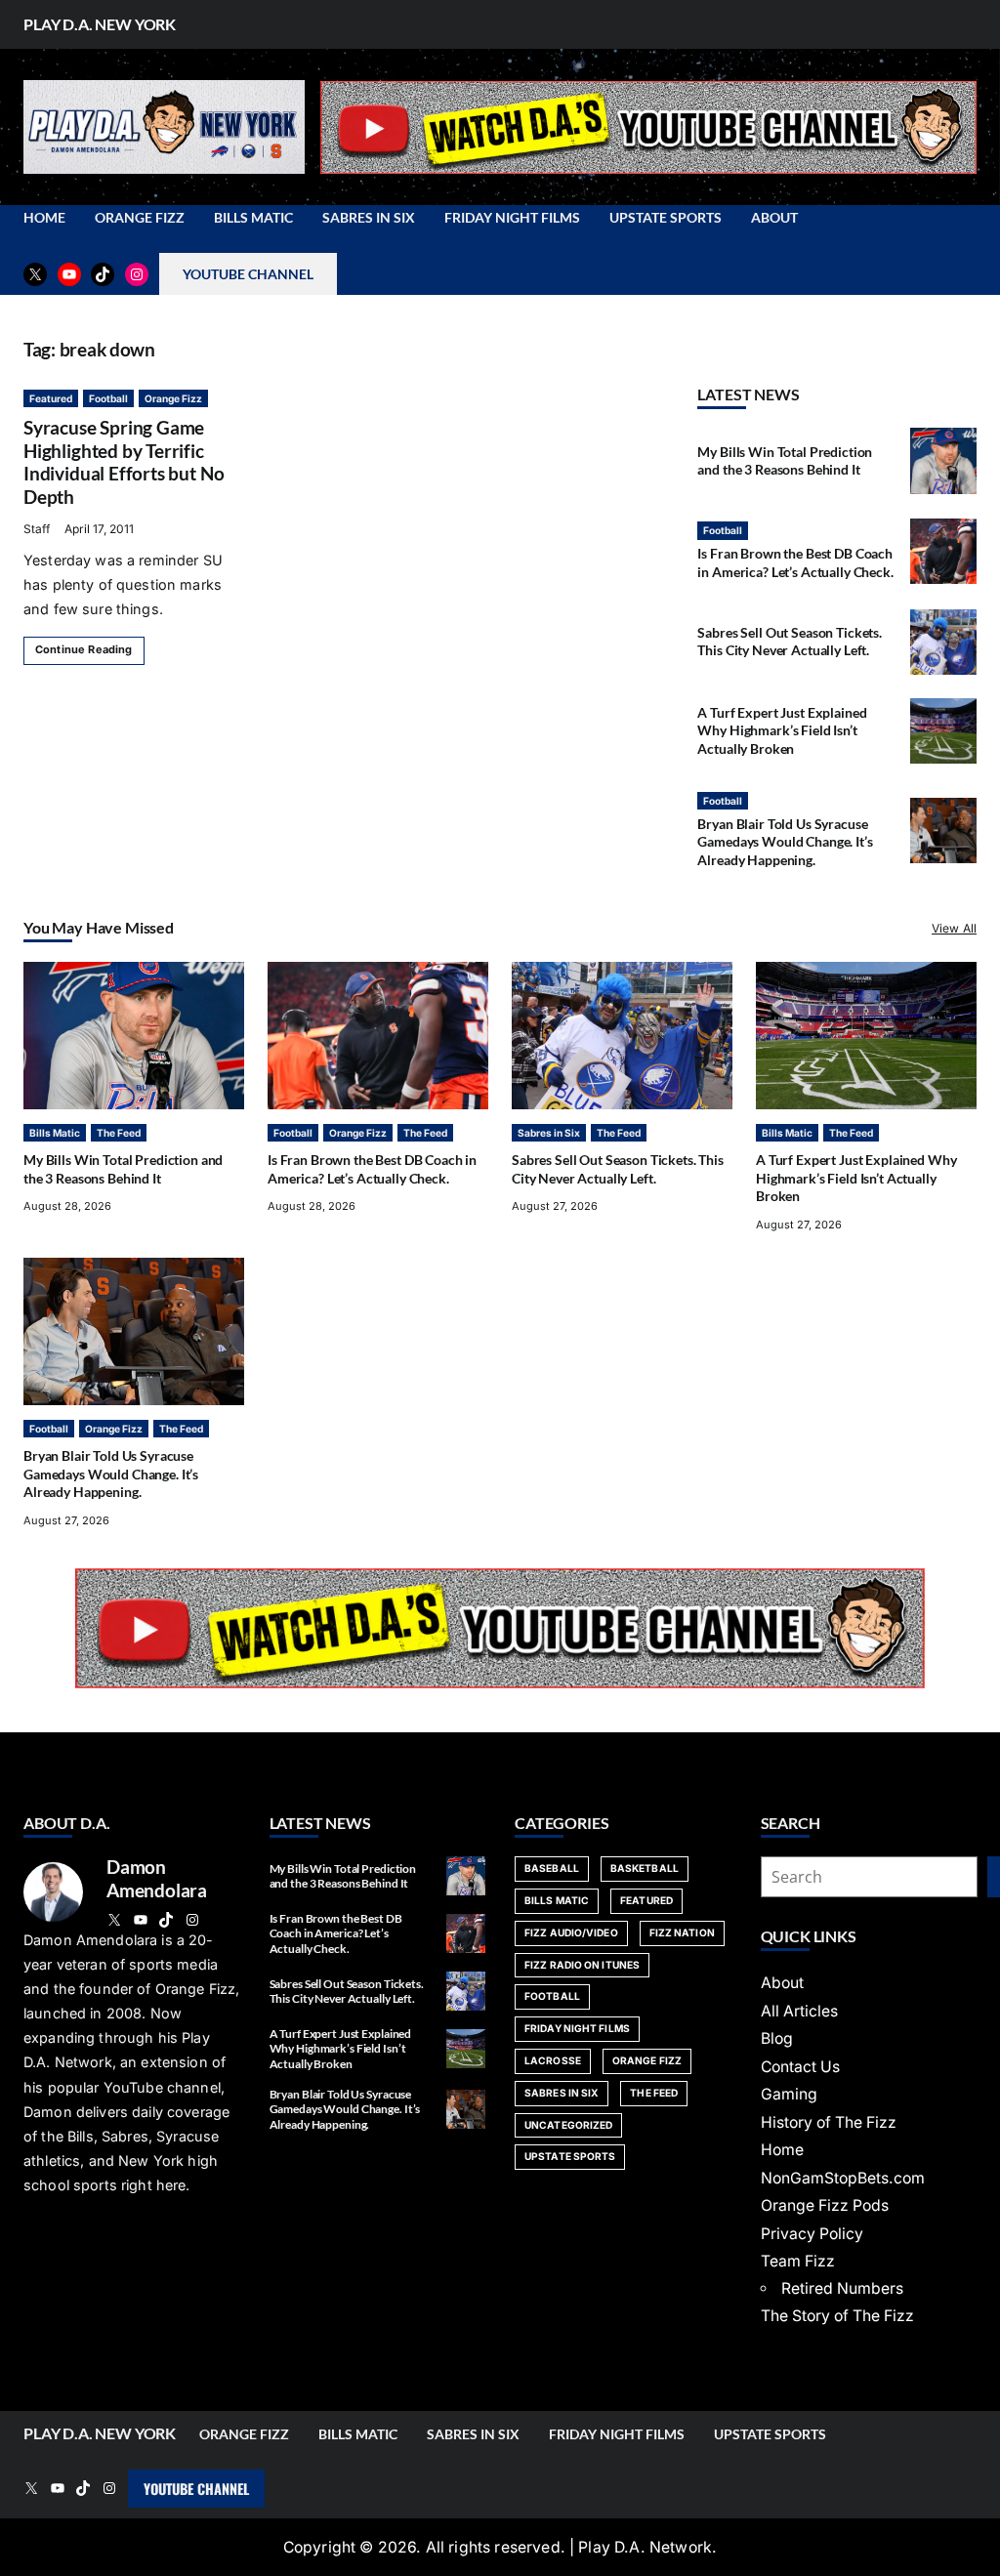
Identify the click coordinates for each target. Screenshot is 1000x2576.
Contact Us (800, 2067)
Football (108, 398)
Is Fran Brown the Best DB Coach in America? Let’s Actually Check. (795, 562)
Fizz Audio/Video (571, 1932)
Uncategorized (568, 2125)
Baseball (552, 1868)
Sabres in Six (549, 1133)
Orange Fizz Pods (825, 2205)
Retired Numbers (842, 2288)
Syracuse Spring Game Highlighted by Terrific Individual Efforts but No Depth (124, 462)
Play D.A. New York (100, 24)
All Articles (799, 2011)
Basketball (645, 1868)
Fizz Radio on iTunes (582, 1965)
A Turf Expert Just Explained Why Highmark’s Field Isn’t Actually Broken (782, 730)
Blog (777, 2038)
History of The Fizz (829, 2122)
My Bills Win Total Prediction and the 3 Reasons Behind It (785, 460)
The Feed (119, 1133)
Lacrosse (553, 2060)
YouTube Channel (196, 2489)
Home (782, 2150)
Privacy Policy (812, 2234)
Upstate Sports (570, 2156)
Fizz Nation (682, 1932)
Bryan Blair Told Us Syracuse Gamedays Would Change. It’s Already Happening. (785, 842)
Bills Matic (55, 1133)
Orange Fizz (173, 398)
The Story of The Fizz (837, 2316)
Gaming (789, 2094)
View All (954, 928)
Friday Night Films (577, 2028)
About (782, 1983)
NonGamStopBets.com (843, 2178)
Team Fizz (798, 2261)
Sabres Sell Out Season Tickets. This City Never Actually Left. (790, 641)
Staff (37, 529)
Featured (51, 398)
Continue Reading (84, 649)
